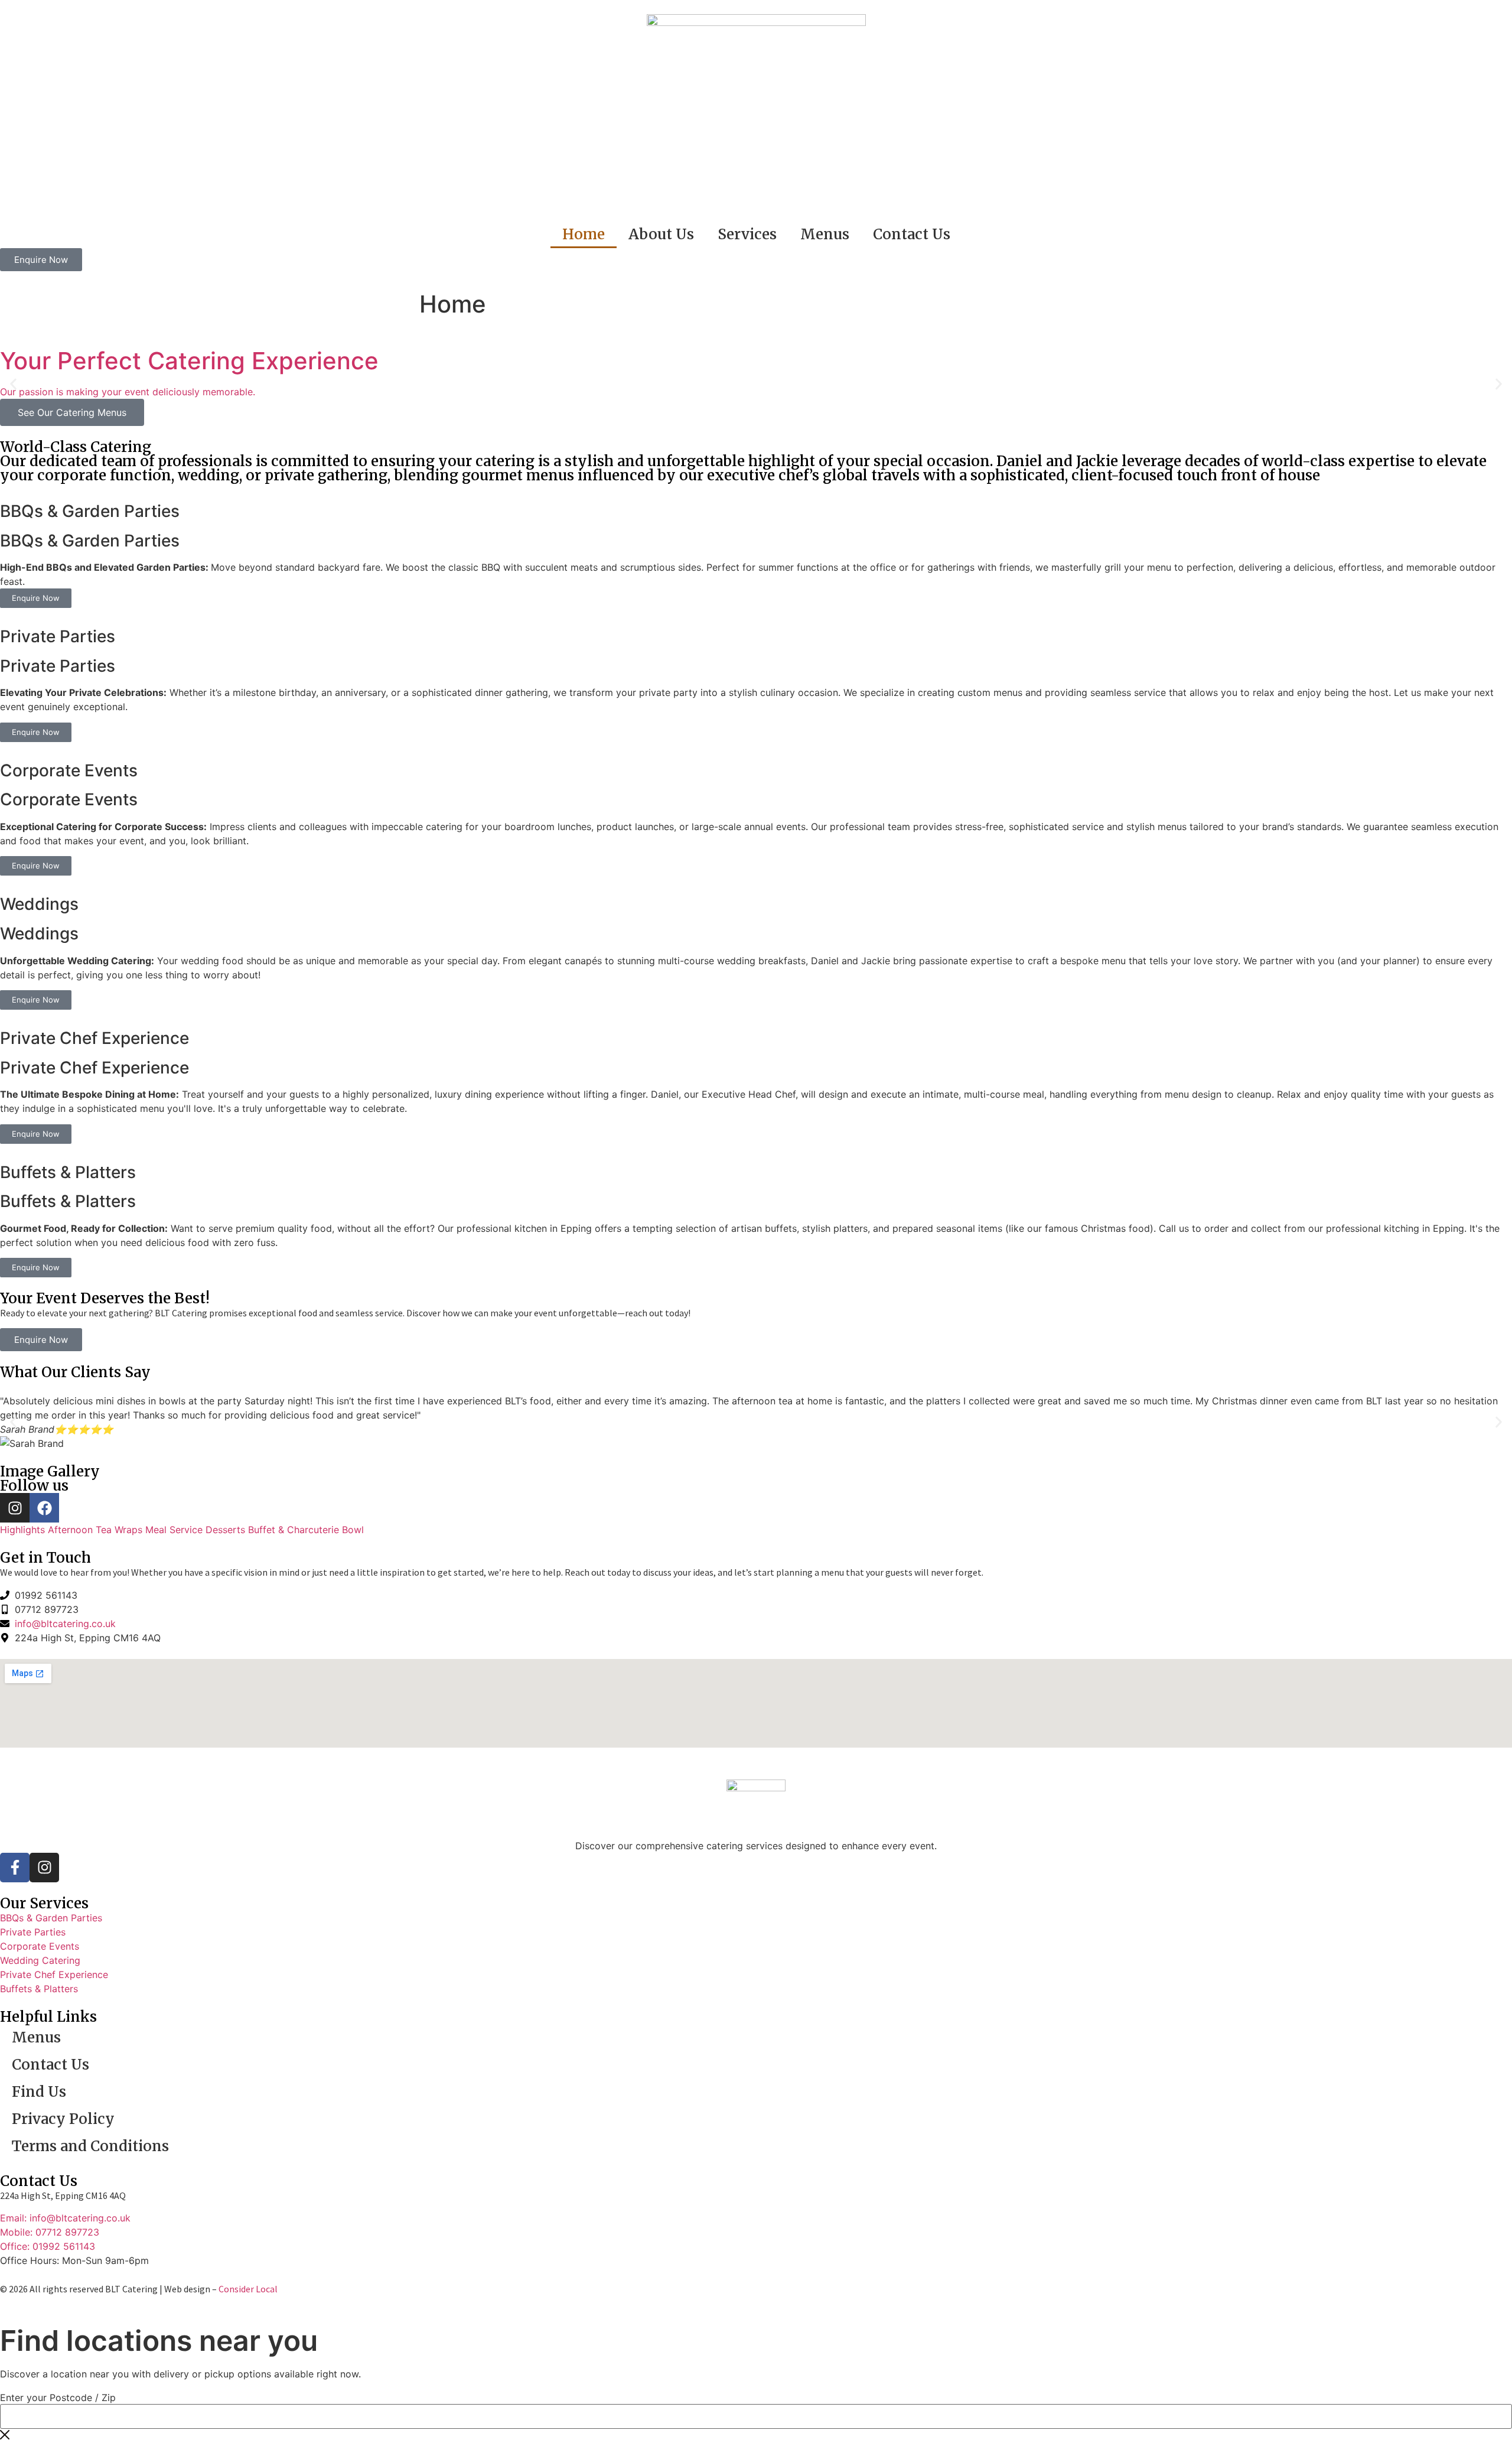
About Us (661, 234)
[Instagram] (15, 1508)
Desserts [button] (227, 1530)
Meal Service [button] (175, 1530)
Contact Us (912, 234)
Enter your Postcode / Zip (58, 2398)
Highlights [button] (24, 1530)
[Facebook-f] (15, 1868)
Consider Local (248, 2289)
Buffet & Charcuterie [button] (295, 1530)
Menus (825, 234)
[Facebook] (44, 1508)
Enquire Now (36, 598)
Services (747, 234)
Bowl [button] (353, 1530)
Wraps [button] (130, 1530)
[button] (13, 384)
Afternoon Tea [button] (81, 1530)
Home (584, 234)
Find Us (39, 2092)
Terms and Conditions (90, 2146)
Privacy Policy (63, 2119)
